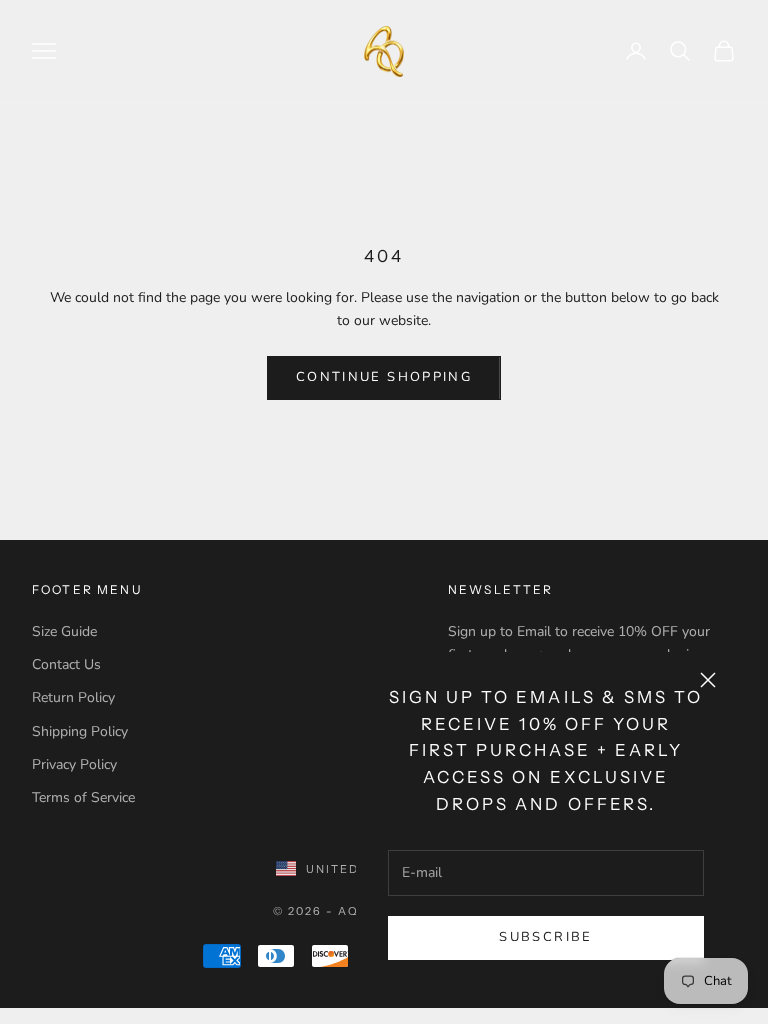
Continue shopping (384, 377)
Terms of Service (83, 797)
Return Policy (73, 697)
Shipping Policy (80, 731)
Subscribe (545, 937)
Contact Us (66, 664)
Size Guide (64, 631)
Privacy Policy (74, 764)
